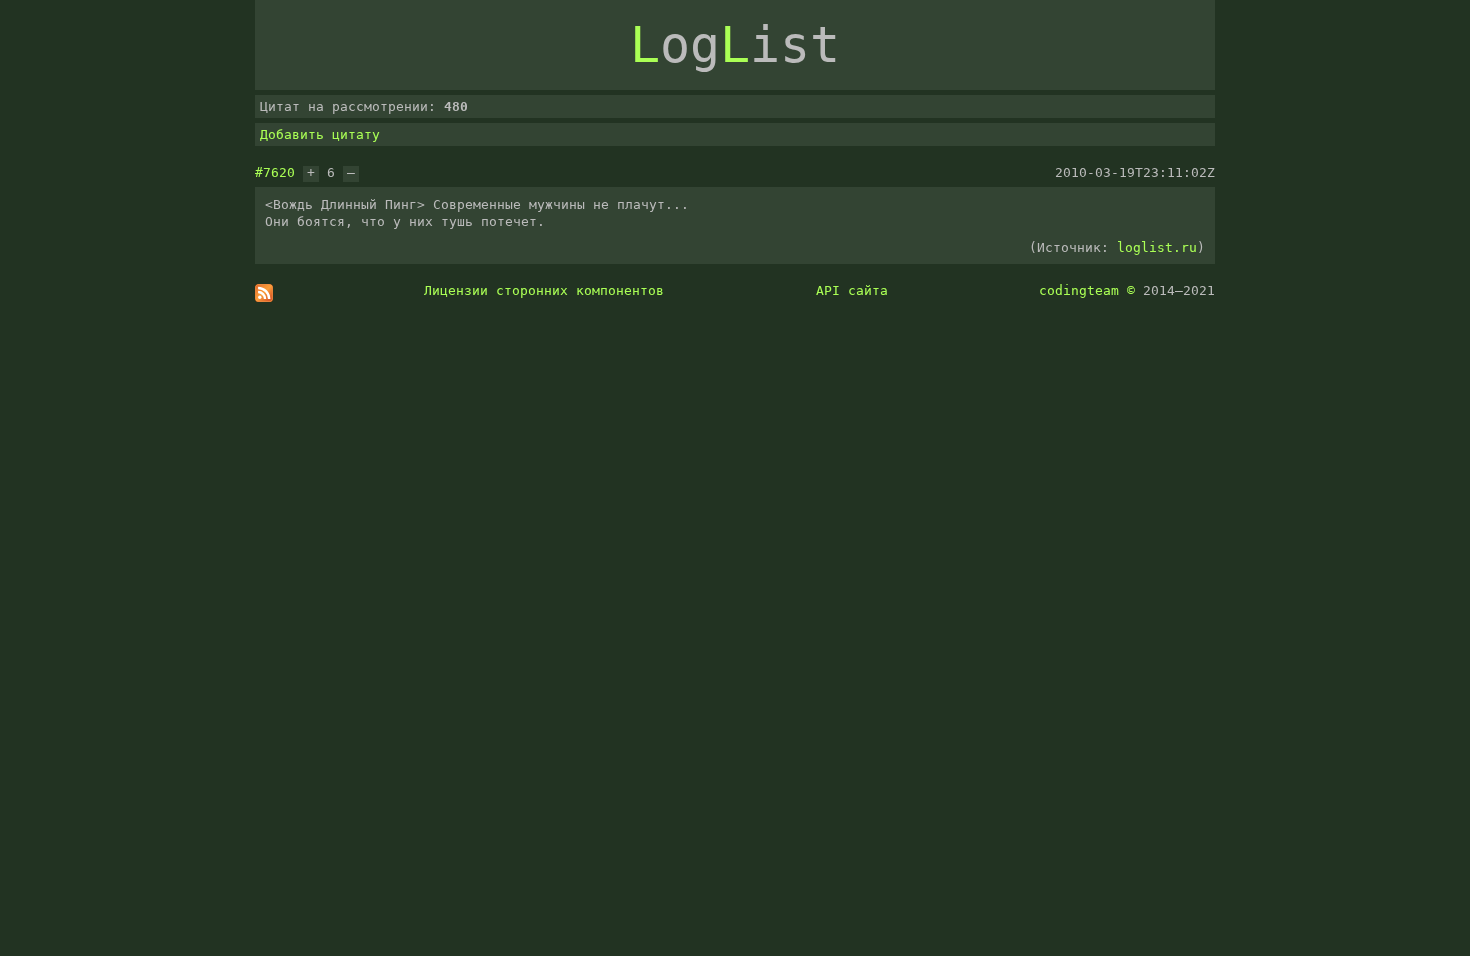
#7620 (275, 172)
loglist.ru (1157, 247)
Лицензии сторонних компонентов (544, 290)
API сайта (852, 290)
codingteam (1079, 290)
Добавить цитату (320, 134)
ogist (735, 45)
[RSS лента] (264, 297)
